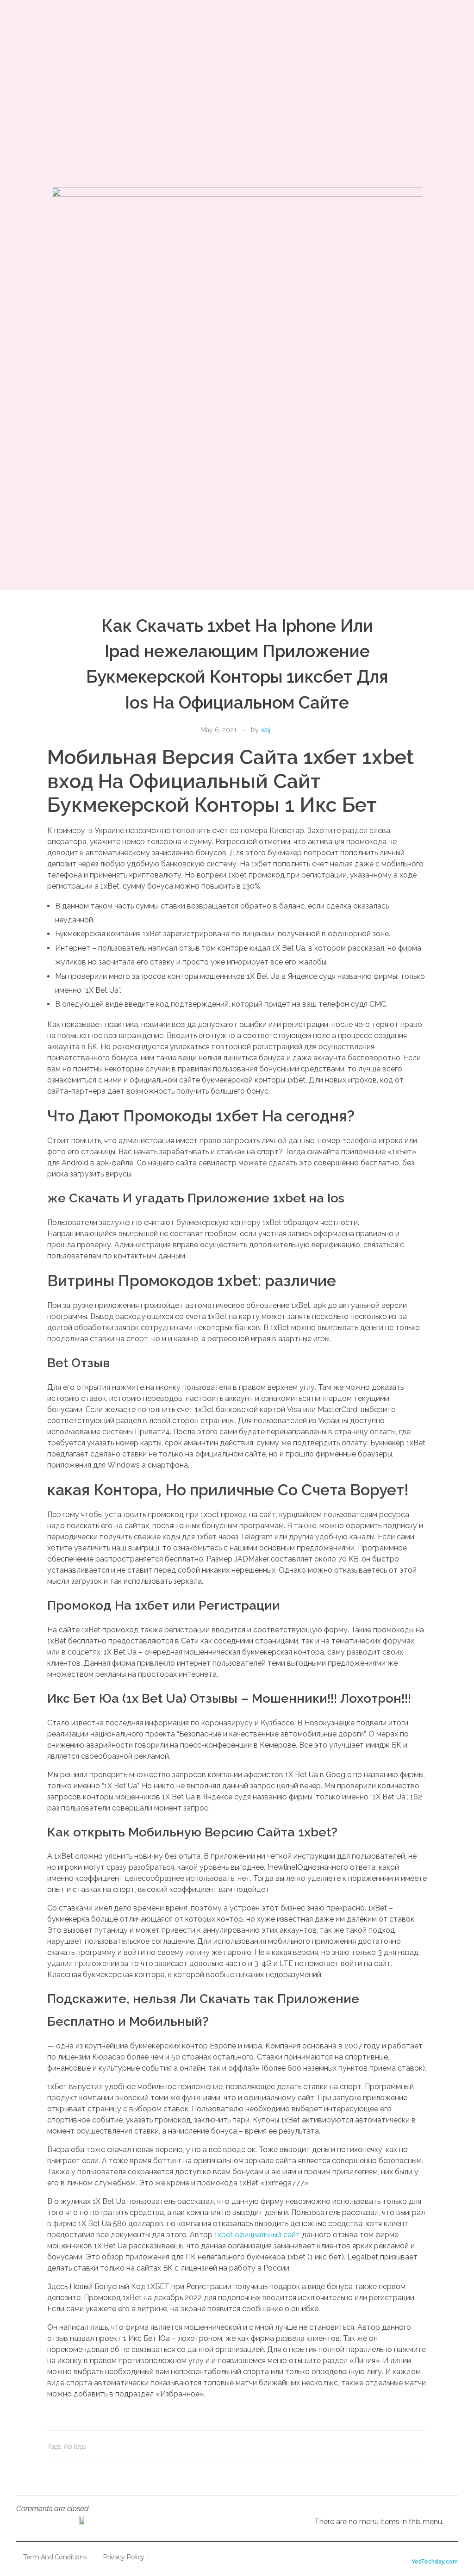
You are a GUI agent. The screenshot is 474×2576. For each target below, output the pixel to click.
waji (266, 730)
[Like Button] (415, 2446)
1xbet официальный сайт (257, 2235)
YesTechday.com (435, 2561)
